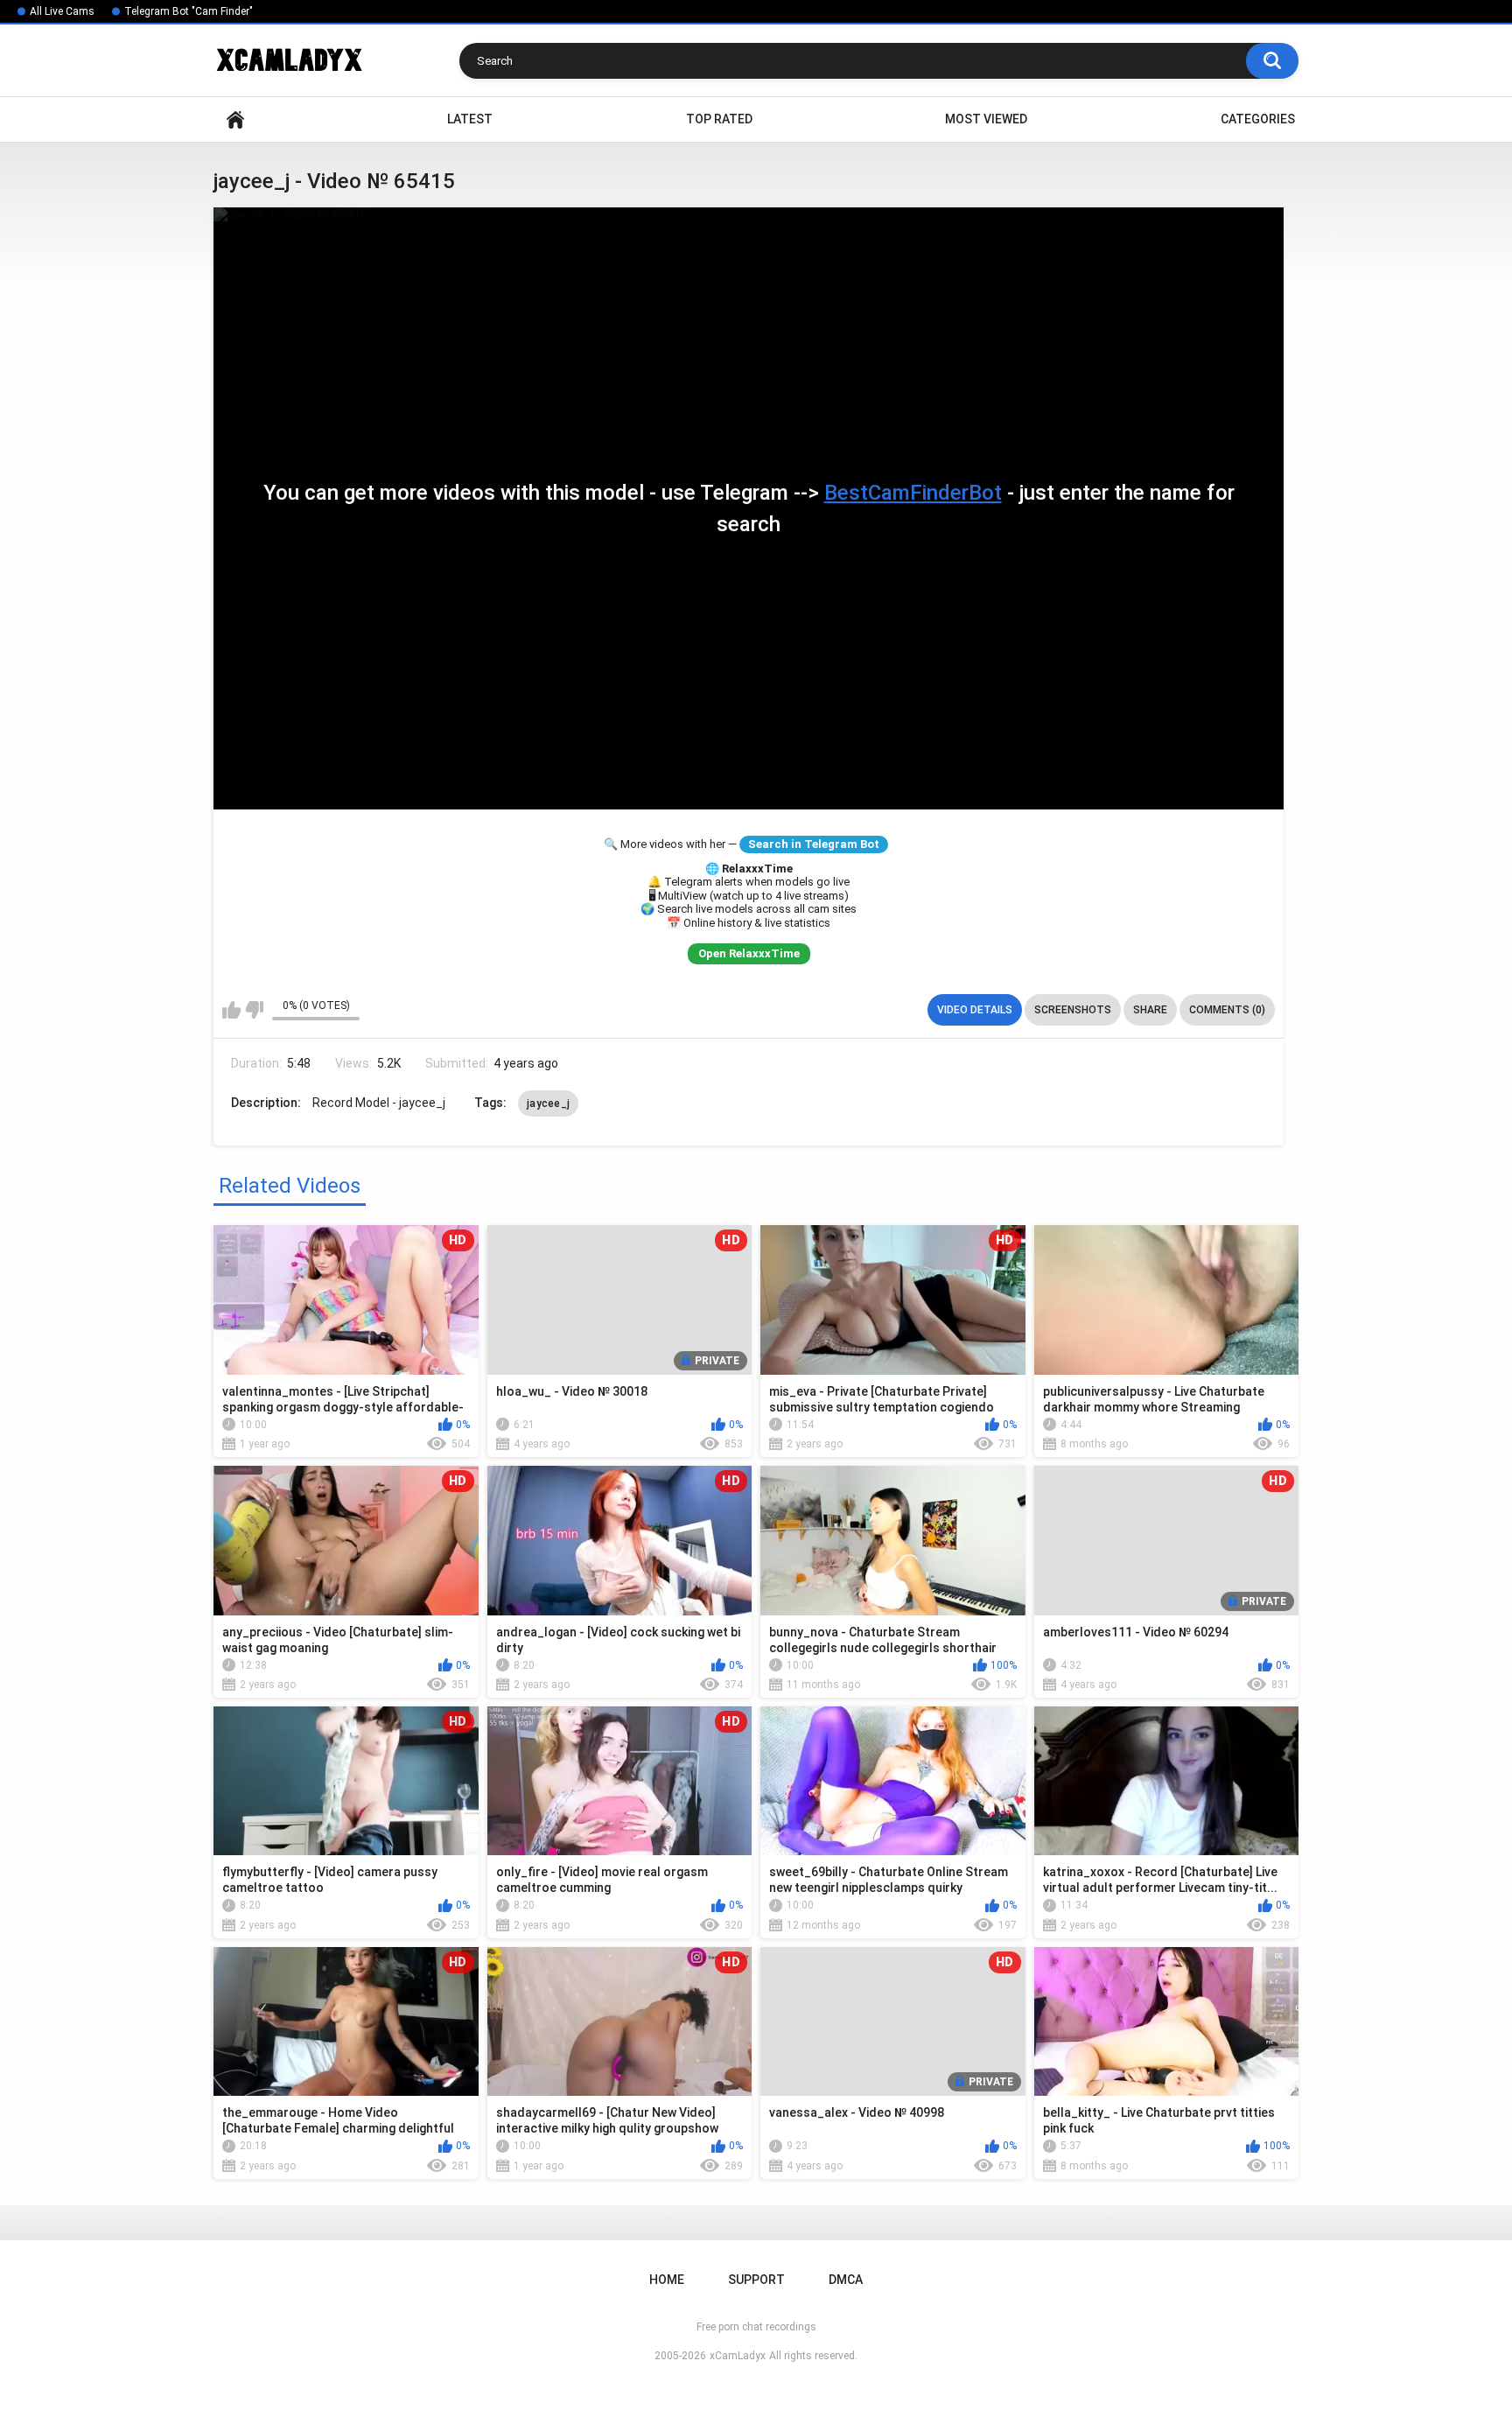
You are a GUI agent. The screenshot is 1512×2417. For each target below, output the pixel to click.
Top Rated (719, 119)
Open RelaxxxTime (749, 953)
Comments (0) (1227, 1010)
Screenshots (1073, 1010)
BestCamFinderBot (913, 493)
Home (235, 119)
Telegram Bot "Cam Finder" (189, 11)
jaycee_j (548, 1103)
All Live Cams (62, 11)
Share (1150, 1010)
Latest (470, 119)
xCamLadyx (738, 2356)
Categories (1258, 119)
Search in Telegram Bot (814, 844)
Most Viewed (986, 119)
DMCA (846, 2280)
